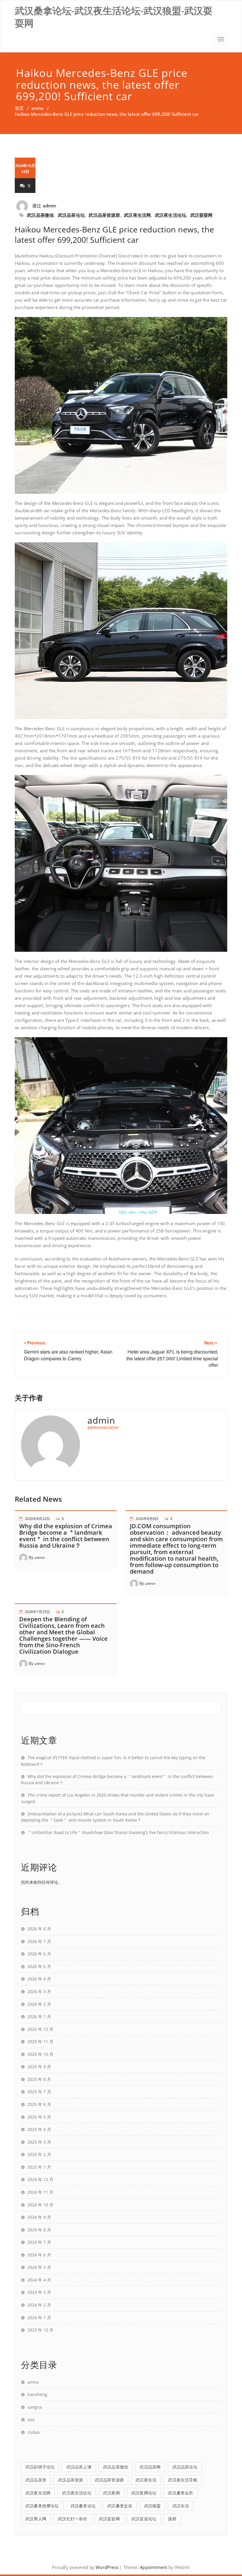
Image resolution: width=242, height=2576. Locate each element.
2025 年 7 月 (39, 2092)
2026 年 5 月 (39, 1966)
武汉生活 (181, 2506)
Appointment (153, 2567)
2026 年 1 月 (39, 2016)
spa (31, 2419)
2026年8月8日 (147, 1519)
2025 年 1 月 (39, 2167)
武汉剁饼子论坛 (40, 2467)
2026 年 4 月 (39, 1979)
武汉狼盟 (152, 2506)
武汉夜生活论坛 (171, 215)
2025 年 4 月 (39, 2129)
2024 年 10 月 (40, 2205)
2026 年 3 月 (39, 1991)
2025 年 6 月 (39, 2104)
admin (50, 206)
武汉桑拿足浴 (120, 2506)
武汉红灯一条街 (72, 2519)
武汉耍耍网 (202, 215)
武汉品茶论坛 (71, 215)
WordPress (107, 2567)
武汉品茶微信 (40, 215)
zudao (33, 2432)
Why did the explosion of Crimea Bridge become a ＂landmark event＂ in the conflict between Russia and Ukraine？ (66, 1536)
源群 (172, 2519)
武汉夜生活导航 (183, 2480)
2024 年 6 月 (39, 2255)
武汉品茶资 (36, 2480)
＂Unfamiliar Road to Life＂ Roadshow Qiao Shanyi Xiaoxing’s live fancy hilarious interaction (118, 1832)
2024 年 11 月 (40, 2192)
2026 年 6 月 (39, 1954)
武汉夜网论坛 (144, 2493)
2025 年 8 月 (39, 2079)
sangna (35, 2407)
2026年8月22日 (37, 1519)
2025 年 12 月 (40, 2029)
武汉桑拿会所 (180, 2493)
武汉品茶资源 (70, 2480)
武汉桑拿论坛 (83, 2506)
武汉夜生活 (146, 2480)
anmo (37, 108)
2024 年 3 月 (39, 2292)
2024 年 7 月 (39, 2242)
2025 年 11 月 (40, 2042)
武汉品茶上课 (79, 2467)
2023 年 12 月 (40, 2330)
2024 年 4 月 (39, 2280)
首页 (19, 108)
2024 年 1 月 (39, 2318)
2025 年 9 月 (39, 2067)
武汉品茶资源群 (104, 215)
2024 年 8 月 (39, 2230)
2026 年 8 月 (39, 1929)
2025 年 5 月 (39, 2117)
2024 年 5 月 (39, 2267)
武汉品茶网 (150, 2467)
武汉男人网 (36, 2519)
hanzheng (37, 2394)
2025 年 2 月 (39, 2154)
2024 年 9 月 (39, 2217)
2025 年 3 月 (39, 2142)
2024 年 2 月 (39, 2305)
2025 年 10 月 (40, 2054)
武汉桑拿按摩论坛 (42, 2506)
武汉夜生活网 (137, 215)
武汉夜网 (111, 2493)
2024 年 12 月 (40, 2179)
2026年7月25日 (37, 1612)
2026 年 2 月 (39, 2004)
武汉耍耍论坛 (144, 2519)
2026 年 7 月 (39, 1941)
